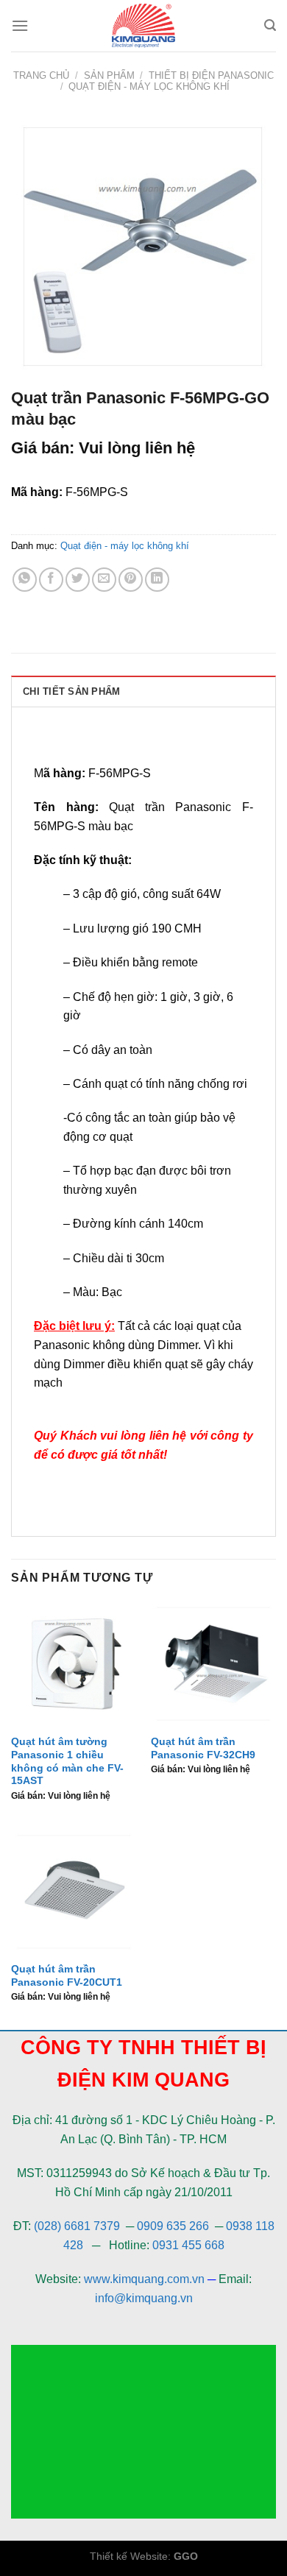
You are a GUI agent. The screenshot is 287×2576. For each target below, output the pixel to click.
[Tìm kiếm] (270, 25)
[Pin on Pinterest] (131, 580)
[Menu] (20, 25)
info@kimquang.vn (144, 2298)
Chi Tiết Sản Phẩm (71, 691)
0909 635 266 (173, 2226)
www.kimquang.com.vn (144, 2279)
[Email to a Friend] (104, 580)
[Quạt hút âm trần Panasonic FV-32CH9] (213, 1664)
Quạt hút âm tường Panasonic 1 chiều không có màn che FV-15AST (67, 1761)
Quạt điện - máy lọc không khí (149, 86)
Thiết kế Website (129, 2556)
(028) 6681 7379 (78, 2226)
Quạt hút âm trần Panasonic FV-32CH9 (203, 1748)
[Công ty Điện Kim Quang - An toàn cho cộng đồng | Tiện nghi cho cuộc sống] (143, 26)
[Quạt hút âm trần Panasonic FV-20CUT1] (74, 1892)
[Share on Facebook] (51, 580)
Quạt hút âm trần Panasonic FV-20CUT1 (67, 1976)
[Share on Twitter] (78, 580)
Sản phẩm (109, 75)
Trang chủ (41, 75)
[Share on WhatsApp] (25, 580)
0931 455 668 (188, 2245)
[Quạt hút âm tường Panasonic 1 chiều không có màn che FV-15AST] (74, 1664)
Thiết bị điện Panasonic (211, 75)
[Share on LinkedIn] (157, 580)
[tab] (143, 691)
